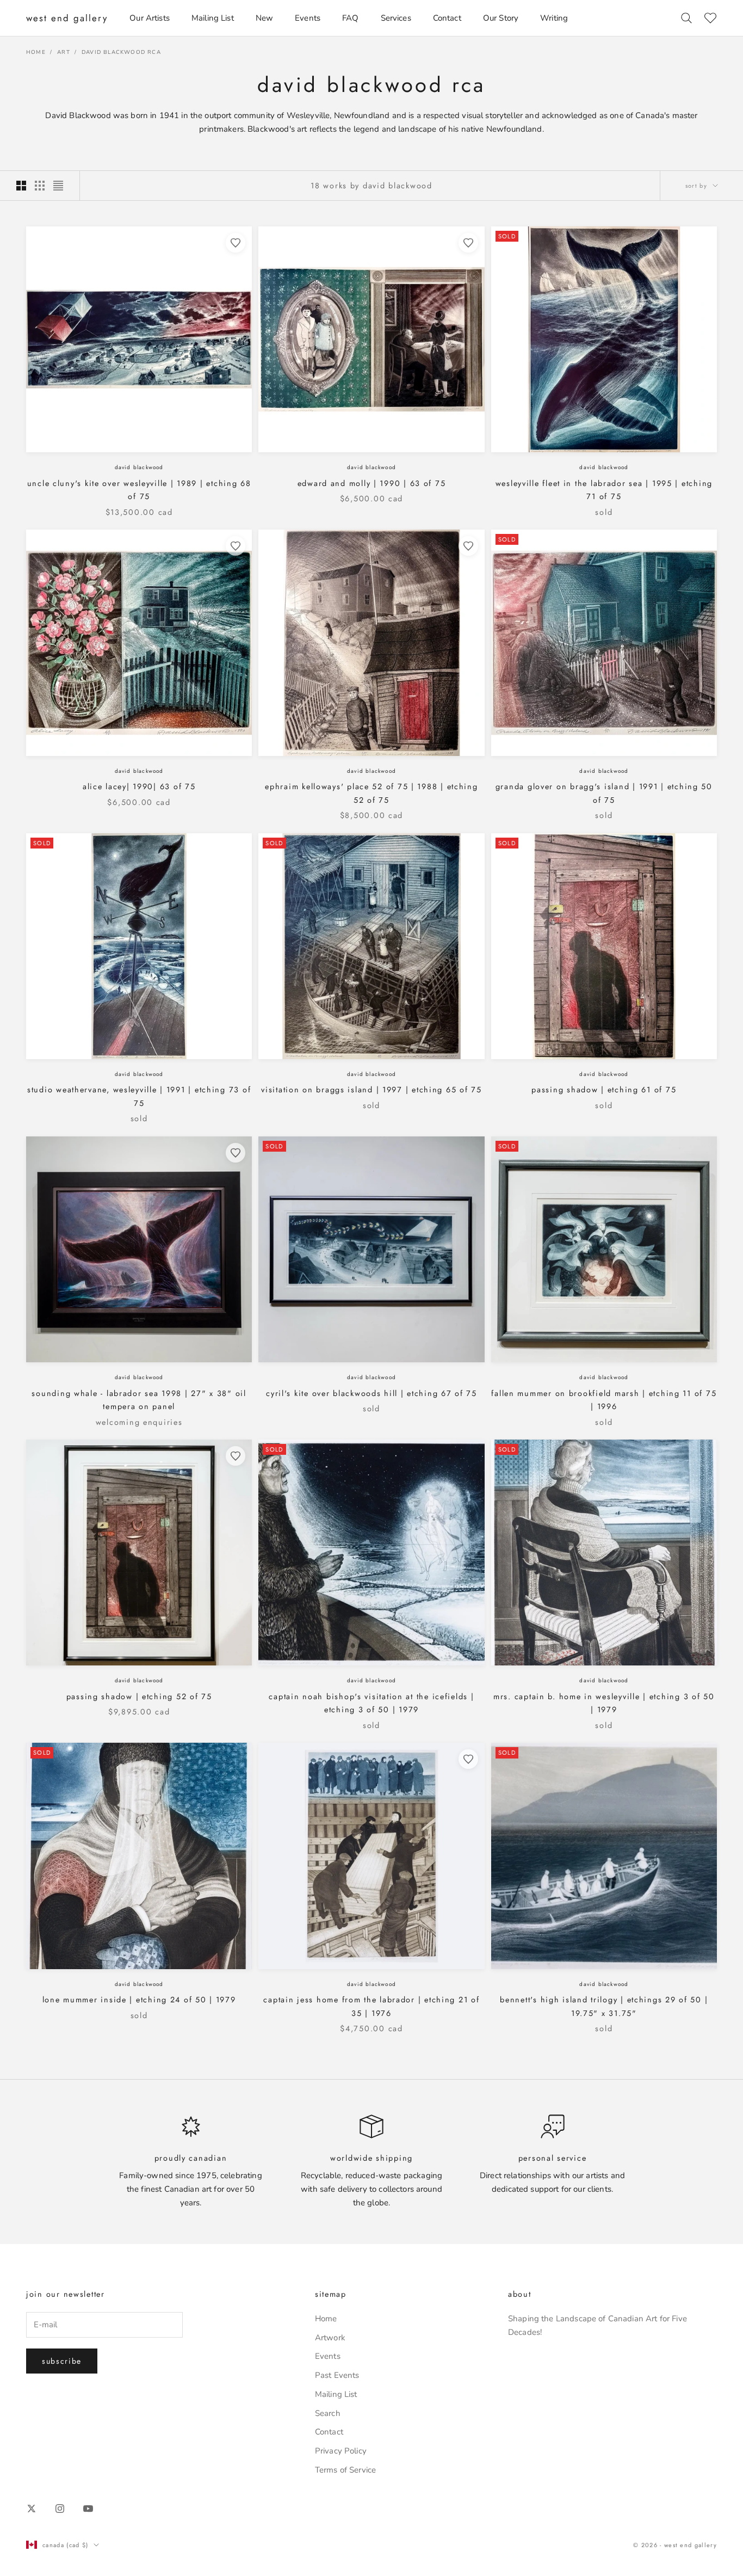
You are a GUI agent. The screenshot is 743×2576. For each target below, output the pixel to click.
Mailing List (213, 18)
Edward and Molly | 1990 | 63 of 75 (372, 483)
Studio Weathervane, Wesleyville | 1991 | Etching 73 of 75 (139, 1096)
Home (36, 52)
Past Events (337, 2375)
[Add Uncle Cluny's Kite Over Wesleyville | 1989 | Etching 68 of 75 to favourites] (236, 243)
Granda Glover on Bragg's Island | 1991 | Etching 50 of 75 (604, 793)
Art (64, 52)
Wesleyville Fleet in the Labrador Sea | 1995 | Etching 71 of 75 (604, 490)
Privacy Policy (341, 2451)
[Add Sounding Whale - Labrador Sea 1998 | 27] (236, 1153)
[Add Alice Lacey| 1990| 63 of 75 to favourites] (236, 546)
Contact (447, 18)
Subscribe (62, 2361)
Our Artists (150, 18)
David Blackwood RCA (121, 52)
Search (328, 2413)
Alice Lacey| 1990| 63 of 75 (139, 786)
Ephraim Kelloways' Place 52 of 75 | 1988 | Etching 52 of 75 (371, 793)
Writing (554, 18)
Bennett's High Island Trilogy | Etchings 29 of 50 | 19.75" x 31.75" (604, 2006)
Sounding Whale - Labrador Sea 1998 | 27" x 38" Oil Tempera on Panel (139, 1400)
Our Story (501, 18)
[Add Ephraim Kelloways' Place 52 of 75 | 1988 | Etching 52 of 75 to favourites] (468, 546)
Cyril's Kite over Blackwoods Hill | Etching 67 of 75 (371, 1393)
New (264, 18)
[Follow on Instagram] (60, 2509)
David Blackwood (139, 467)
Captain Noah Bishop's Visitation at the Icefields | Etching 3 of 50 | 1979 (371, 1703)
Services (396, 18)
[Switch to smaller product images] (40, 186)
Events (308, 18)
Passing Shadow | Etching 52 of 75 (139, 1696)
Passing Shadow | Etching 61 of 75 (604, 1090)
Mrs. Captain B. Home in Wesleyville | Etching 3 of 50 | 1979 (604, 1703)
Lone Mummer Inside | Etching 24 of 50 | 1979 (139, 2000)
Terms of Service (345, 2470)
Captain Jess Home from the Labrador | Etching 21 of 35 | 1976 (371, 2006)
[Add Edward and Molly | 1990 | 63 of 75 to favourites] (468, 243)
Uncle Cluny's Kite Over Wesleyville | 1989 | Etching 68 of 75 (139, 490)
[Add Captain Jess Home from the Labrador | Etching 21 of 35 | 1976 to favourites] (468, 1759)
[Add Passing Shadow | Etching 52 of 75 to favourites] (236, 1456)
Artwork (330, 2338)
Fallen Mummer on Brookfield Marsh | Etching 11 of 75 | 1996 (604, 1400)
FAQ (350, 18)
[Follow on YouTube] (88, 2509)
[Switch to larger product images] (21, 186)
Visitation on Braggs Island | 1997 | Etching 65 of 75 (371, 1090)
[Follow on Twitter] (32, 2509)
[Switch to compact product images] (58, 186)
